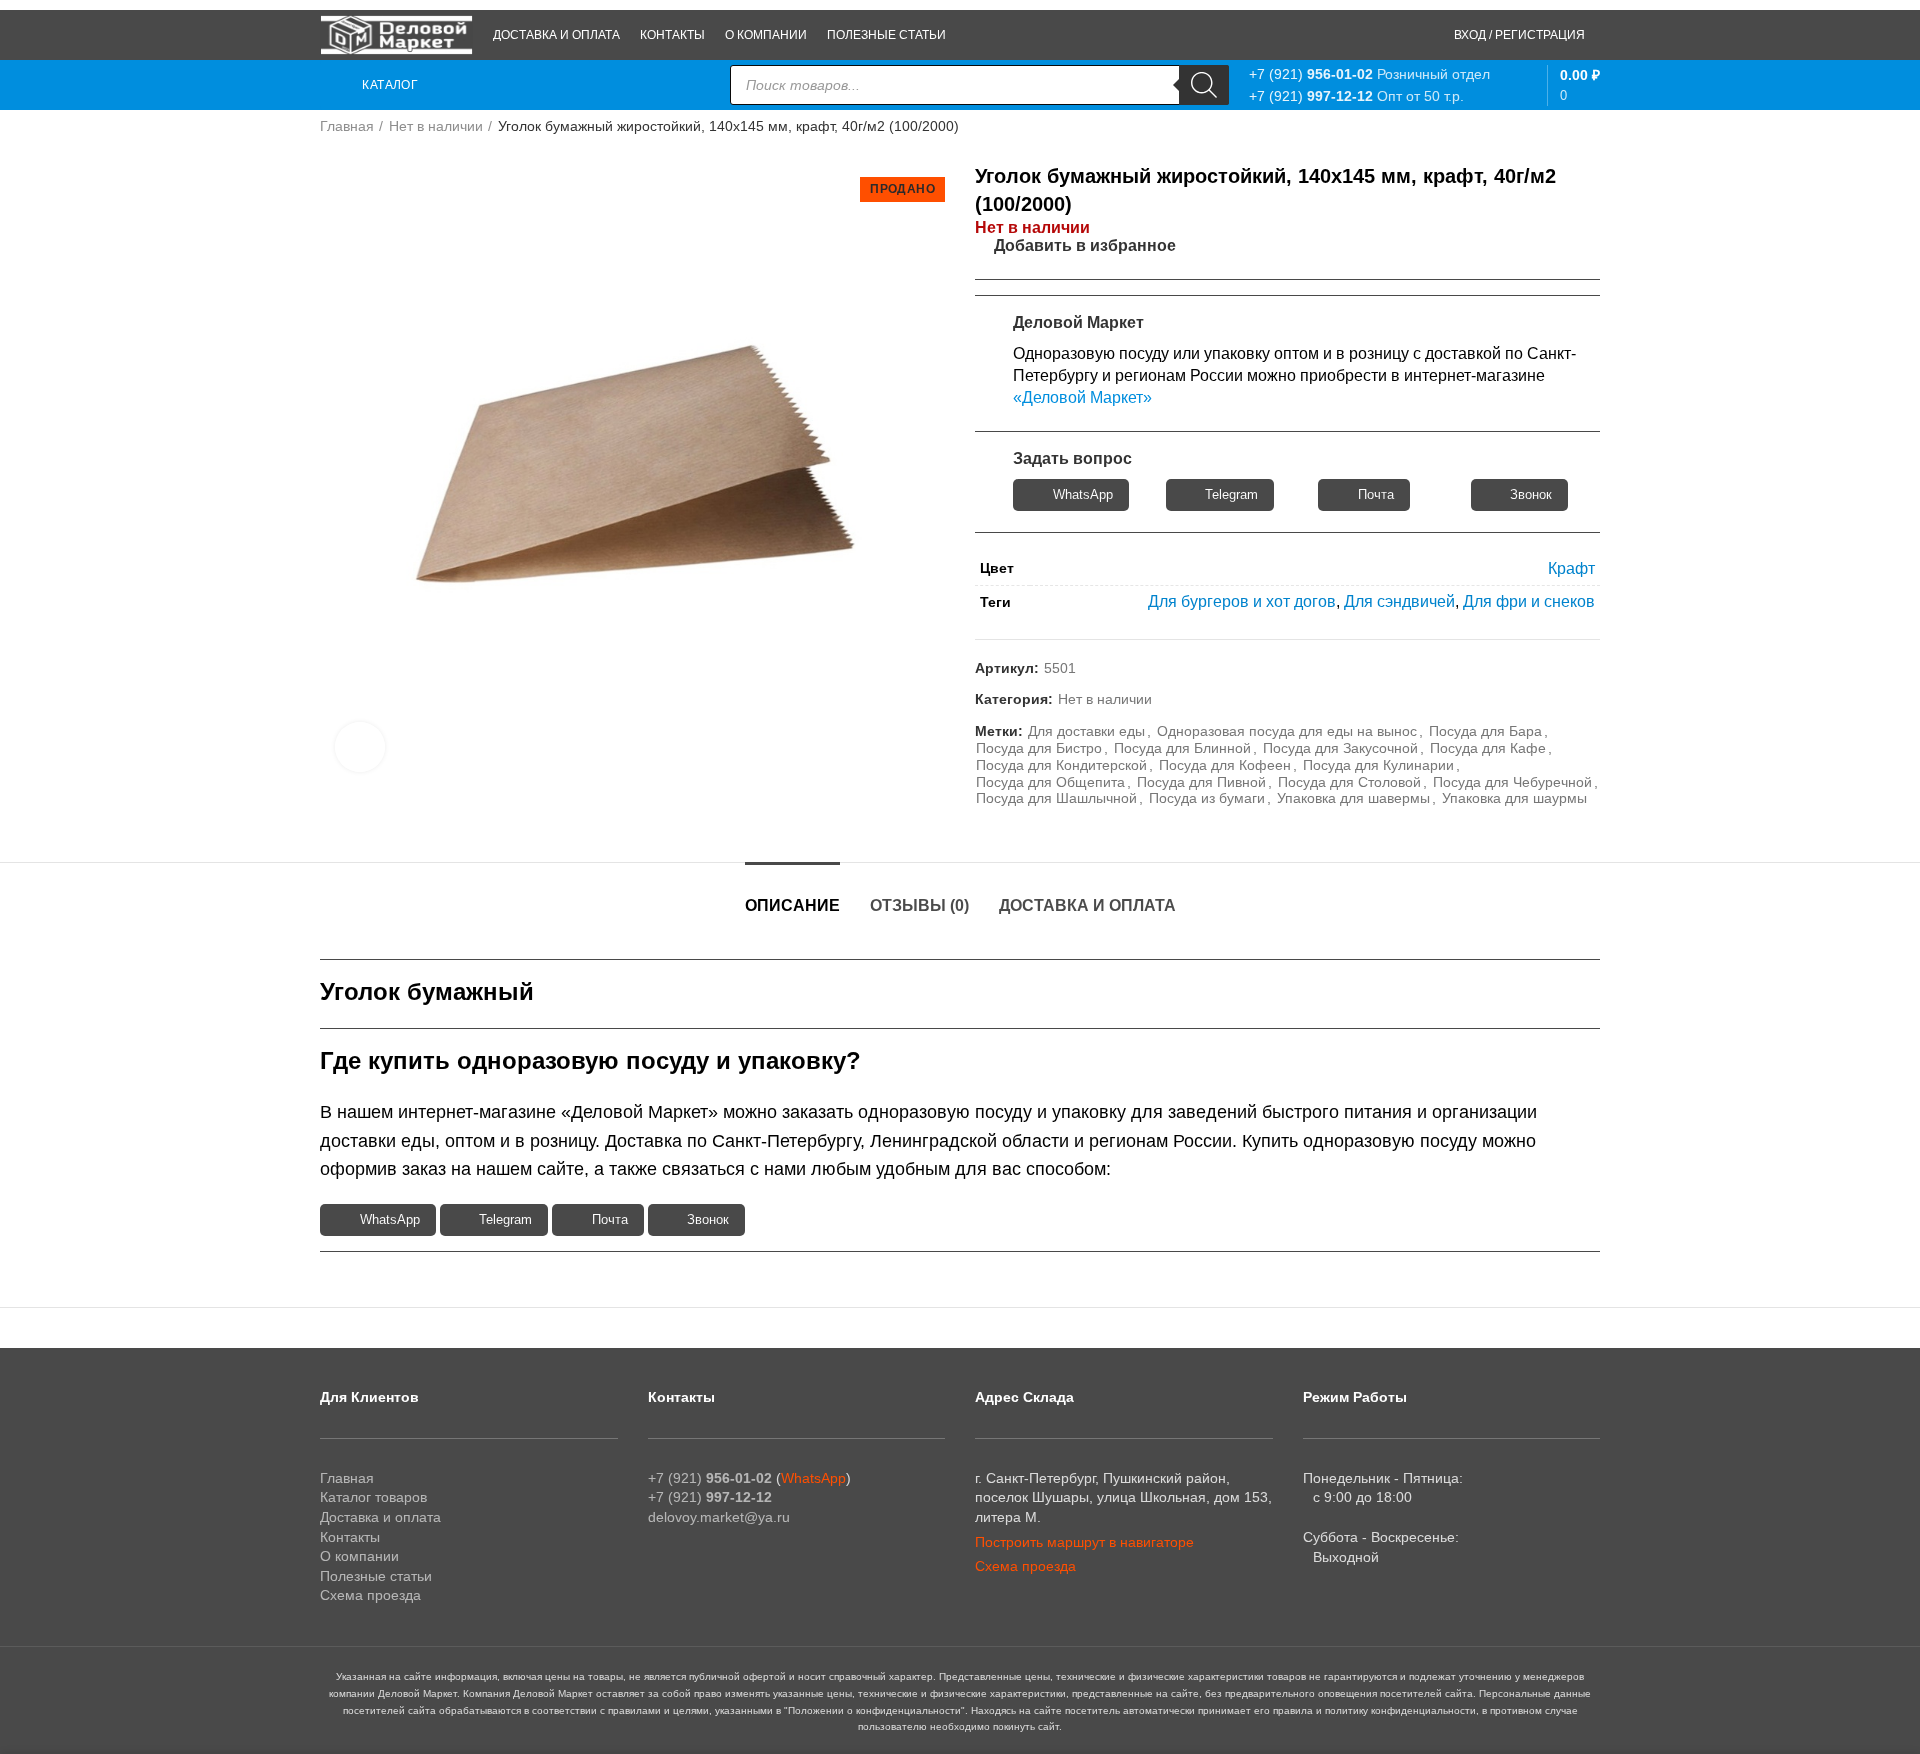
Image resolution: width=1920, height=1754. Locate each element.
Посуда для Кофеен (1225, 765)
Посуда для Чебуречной (1512, 782)
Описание (792, 905)
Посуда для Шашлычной (1056, 798)
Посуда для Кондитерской (1061, 765)
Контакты (350, 1537)
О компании (359, 1556)
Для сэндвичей (1399, 601)
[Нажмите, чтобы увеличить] (360, 747)
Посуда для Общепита (1050, 782)
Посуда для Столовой (1349, 782)
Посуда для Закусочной (1340, 748)
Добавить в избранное (1085, 246)
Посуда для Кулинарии (1378, 765)
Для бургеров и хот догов (1242, 601)
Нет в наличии (436, 126)
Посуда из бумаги (1207, 798)
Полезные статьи (376, 1576)
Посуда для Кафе (1488, 748)
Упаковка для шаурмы (1514, 798)
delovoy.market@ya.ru (719, 1517)
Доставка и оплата (1087, 905)
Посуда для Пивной (1201, 782)
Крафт (1571, 568)
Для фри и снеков (1529, 601)
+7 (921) (1311, 74)
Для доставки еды (1086, 731)
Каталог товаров (373, 1497)
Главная (347, 126)
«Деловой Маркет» (1082, 397)
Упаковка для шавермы (1353, 798)
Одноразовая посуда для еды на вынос (1287, 731)
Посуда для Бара (1485, 731)
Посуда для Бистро (1039, 748)
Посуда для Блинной (1182, 748)
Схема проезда (370, 1595)
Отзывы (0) (919, 905)
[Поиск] (1204, 85)
